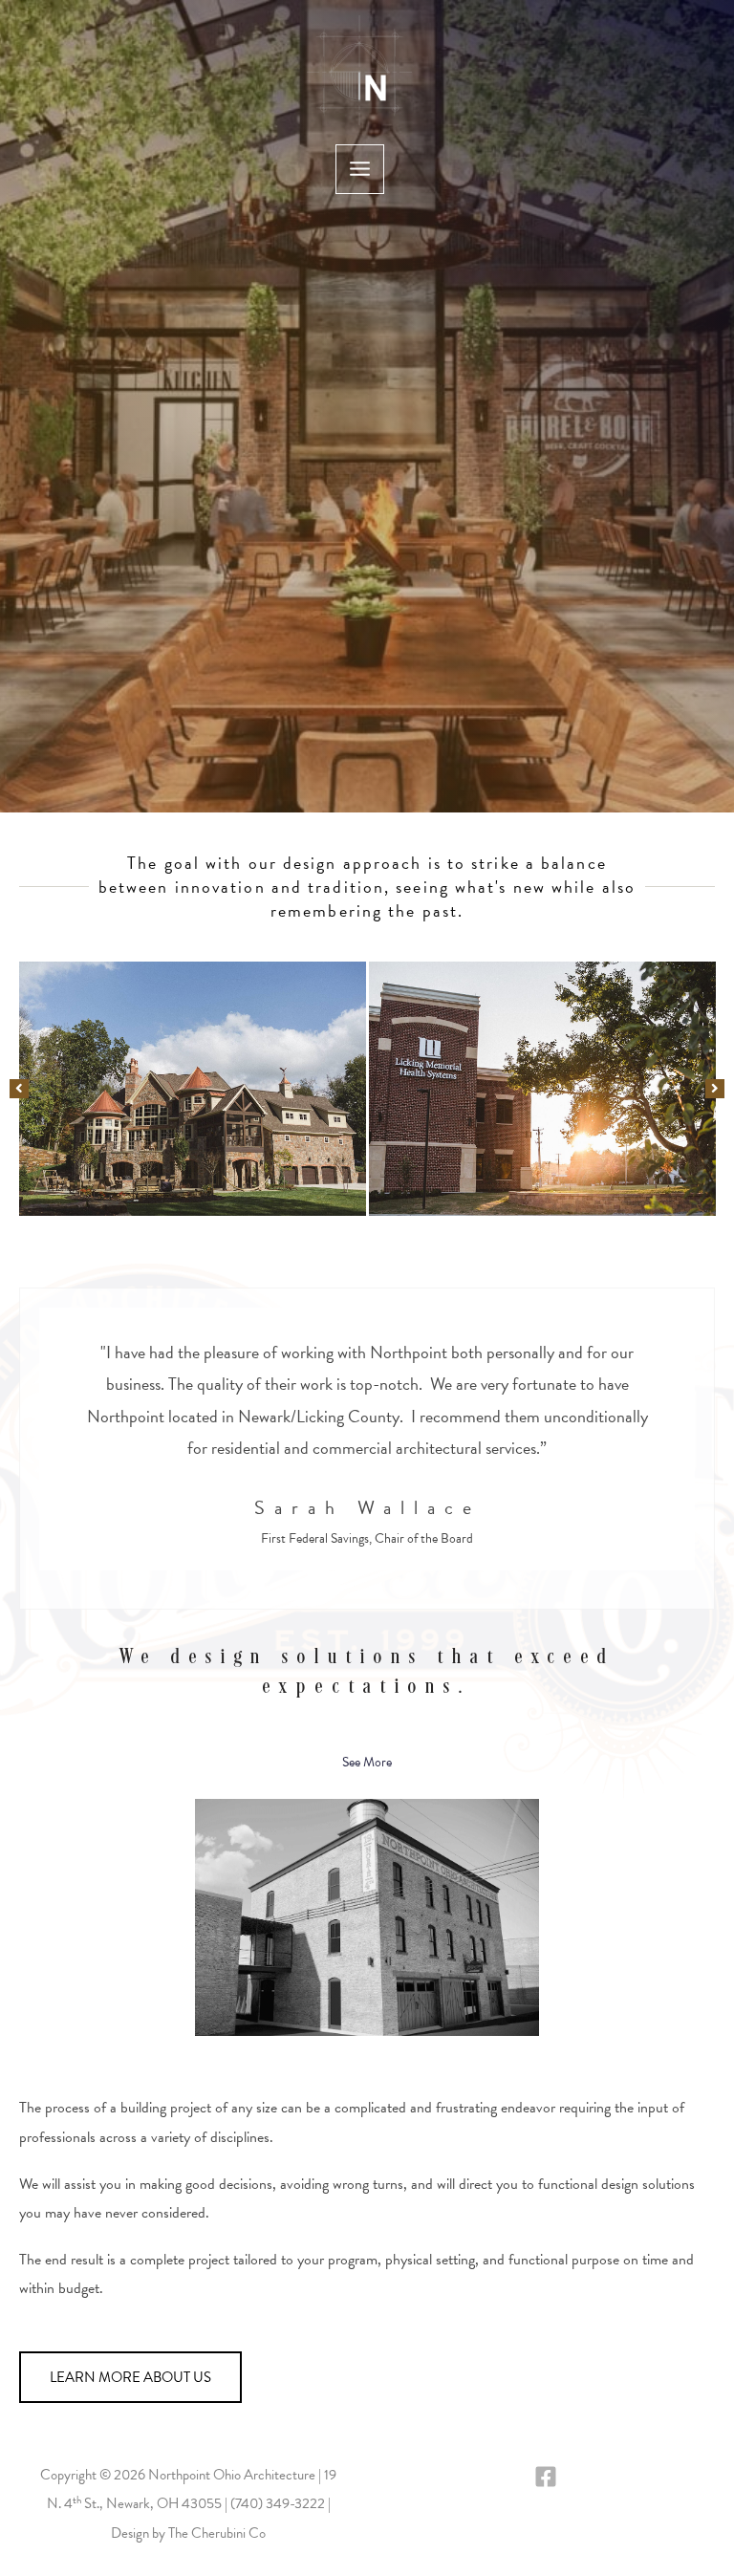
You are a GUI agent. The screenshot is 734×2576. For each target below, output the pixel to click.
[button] (19, 1089)
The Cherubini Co (217, 2533)
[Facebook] (546, 2477)
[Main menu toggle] (360, 169)
